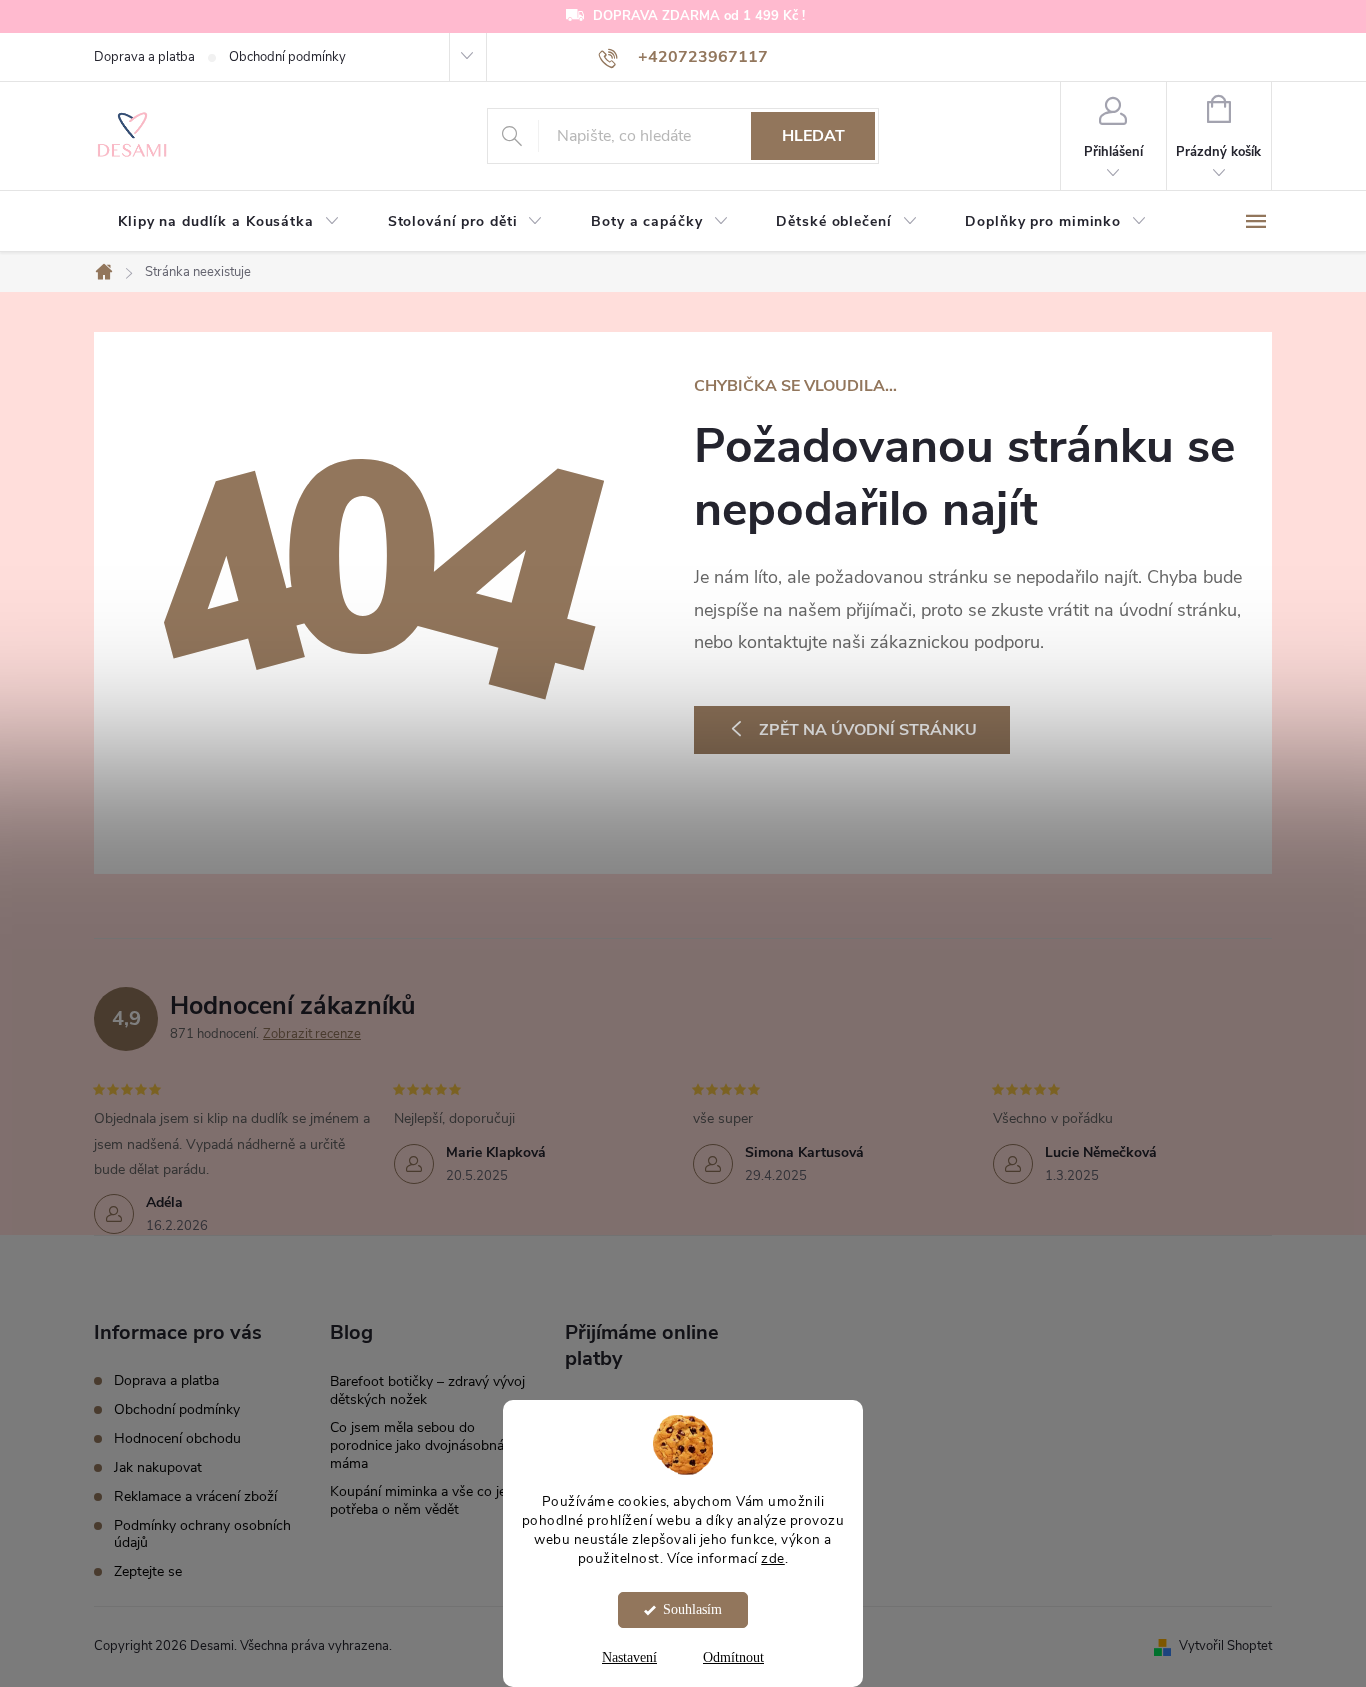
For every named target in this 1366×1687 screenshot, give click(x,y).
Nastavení (629, 1657)
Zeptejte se (148, 1571)
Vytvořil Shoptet (1225, 1646)
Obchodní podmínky (287, 57)
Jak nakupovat (158, 1467)
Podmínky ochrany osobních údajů (202, 1534)
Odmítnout (733, 1657)
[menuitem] (229, 222)
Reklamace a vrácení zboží (195, 1496)
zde (773, 1558)
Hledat (813, 136)
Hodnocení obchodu (177, 1438)
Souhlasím (692, 1609)
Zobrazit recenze (312, 1034)
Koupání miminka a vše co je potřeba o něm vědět (418, 1500)
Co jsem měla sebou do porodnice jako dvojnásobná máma (417, 1445)
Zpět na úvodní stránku (868, 730)
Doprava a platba (144, 57)
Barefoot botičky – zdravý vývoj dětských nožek (427, 1390)
